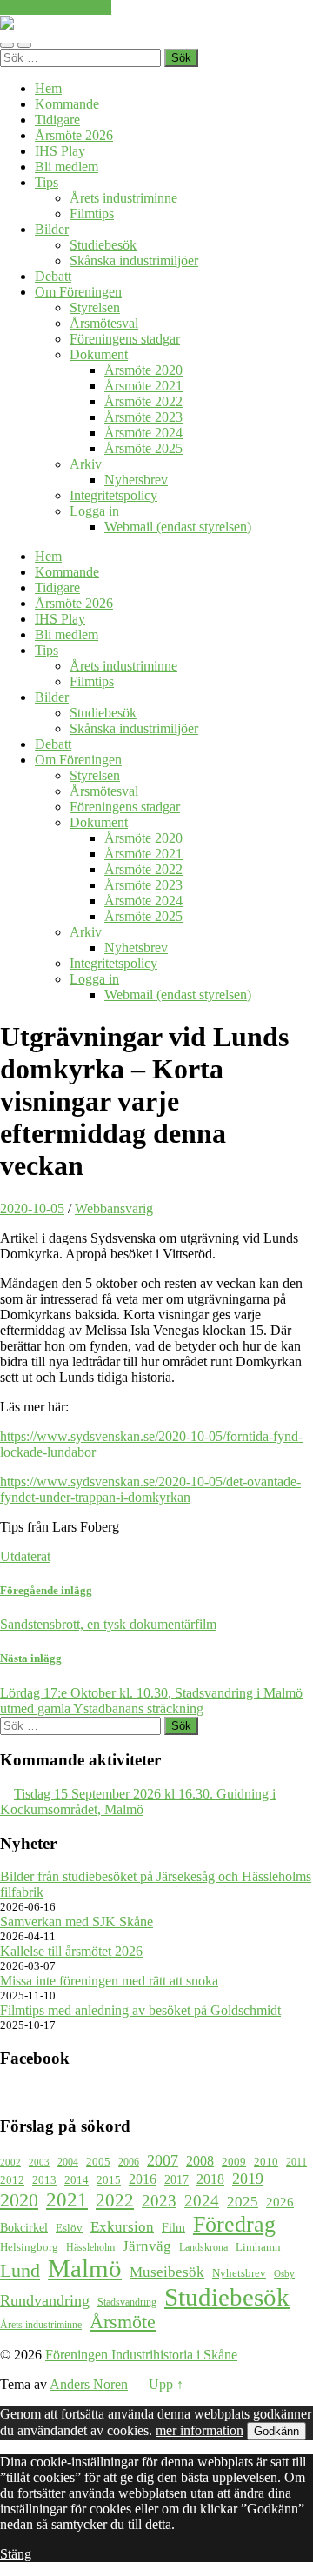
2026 (280, 2202)
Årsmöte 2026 (74, 135)
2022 (115, 2200)
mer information (200, 2430)
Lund (20, 2271)
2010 (266, 2162)
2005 (98, 2162)
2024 (202, 2201)
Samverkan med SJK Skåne (77, 1922)
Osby (284, 2274)
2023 (159, 2201)
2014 (77, 2180)
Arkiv (86, 464)
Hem (48, 88)
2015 (109, 2180)
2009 (234, 2162)
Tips (47, 182)
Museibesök (167, 2272)
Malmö (85, 2269)
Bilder (52, 229)
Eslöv (69, 2228)
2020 (19, 2200)
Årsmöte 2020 (143, 370)
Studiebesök (103, 245)
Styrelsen (95, 307)
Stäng (16, 2554)
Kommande (67, 104)
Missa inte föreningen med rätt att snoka (109, 1981)
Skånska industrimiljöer (134, 260)
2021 (67, 2199)
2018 (210, 2179)
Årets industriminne (123, 198)
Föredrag (234, 2224)
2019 (248, 2179)
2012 (12, 2180)
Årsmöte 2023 (143, 417)
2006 (129, 2162)
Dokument (99, 354)
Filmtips (92, 214)
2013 (44, 2180)
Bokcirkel (24, 2227)
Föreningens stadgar (125, 339)
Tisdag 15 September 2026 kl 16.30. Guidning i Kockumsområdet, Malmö (138, 1802)
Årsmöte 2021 (143, 386)
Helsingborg (29, 2247)
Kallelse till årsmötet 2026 (71, 1951)
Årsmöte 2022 (143, 401)
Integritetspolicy (113, 495)
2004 (68, 2162)
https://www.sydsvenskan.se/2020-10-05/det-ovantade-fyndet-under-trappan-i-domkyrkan (150, 1489)
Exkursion (122, 2227)
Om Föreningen (78, 292)
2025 (243, 2202)
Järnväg (147, 2246)
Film (173, 2227)
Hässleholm (90, 2248)
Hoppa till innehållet (56, 7)
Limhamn (258, 2247)
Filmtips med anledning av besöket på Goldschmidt (140, 2010)
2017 (176, 2179)
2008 (200, 2161)
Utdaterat (25, 1556)
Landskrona (203, 2248)
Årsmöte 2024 (143, 433)
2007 (163, 2160)
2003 (39, 2162)
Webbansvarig (114, 1208)
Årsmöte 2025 (143, 448)
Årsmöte (123, 2322)
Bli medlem (67, 167)
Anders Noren (89, 2384)
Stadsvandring (127, 2302)
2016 (143, 2179)
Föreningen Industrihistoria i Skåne (141, 2355)
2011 (296, 2162)
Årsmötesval (104, 323)
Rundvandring (45, 2300)
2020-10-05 (32, 1208)
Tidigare (57, 120)
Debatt (53, 276)
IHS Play (60, 151)
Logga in (94, 511)
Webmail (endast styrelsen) (178, 527)
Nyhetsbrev (136, 480)
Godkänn (276, 2431)
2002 (10, 2162)
